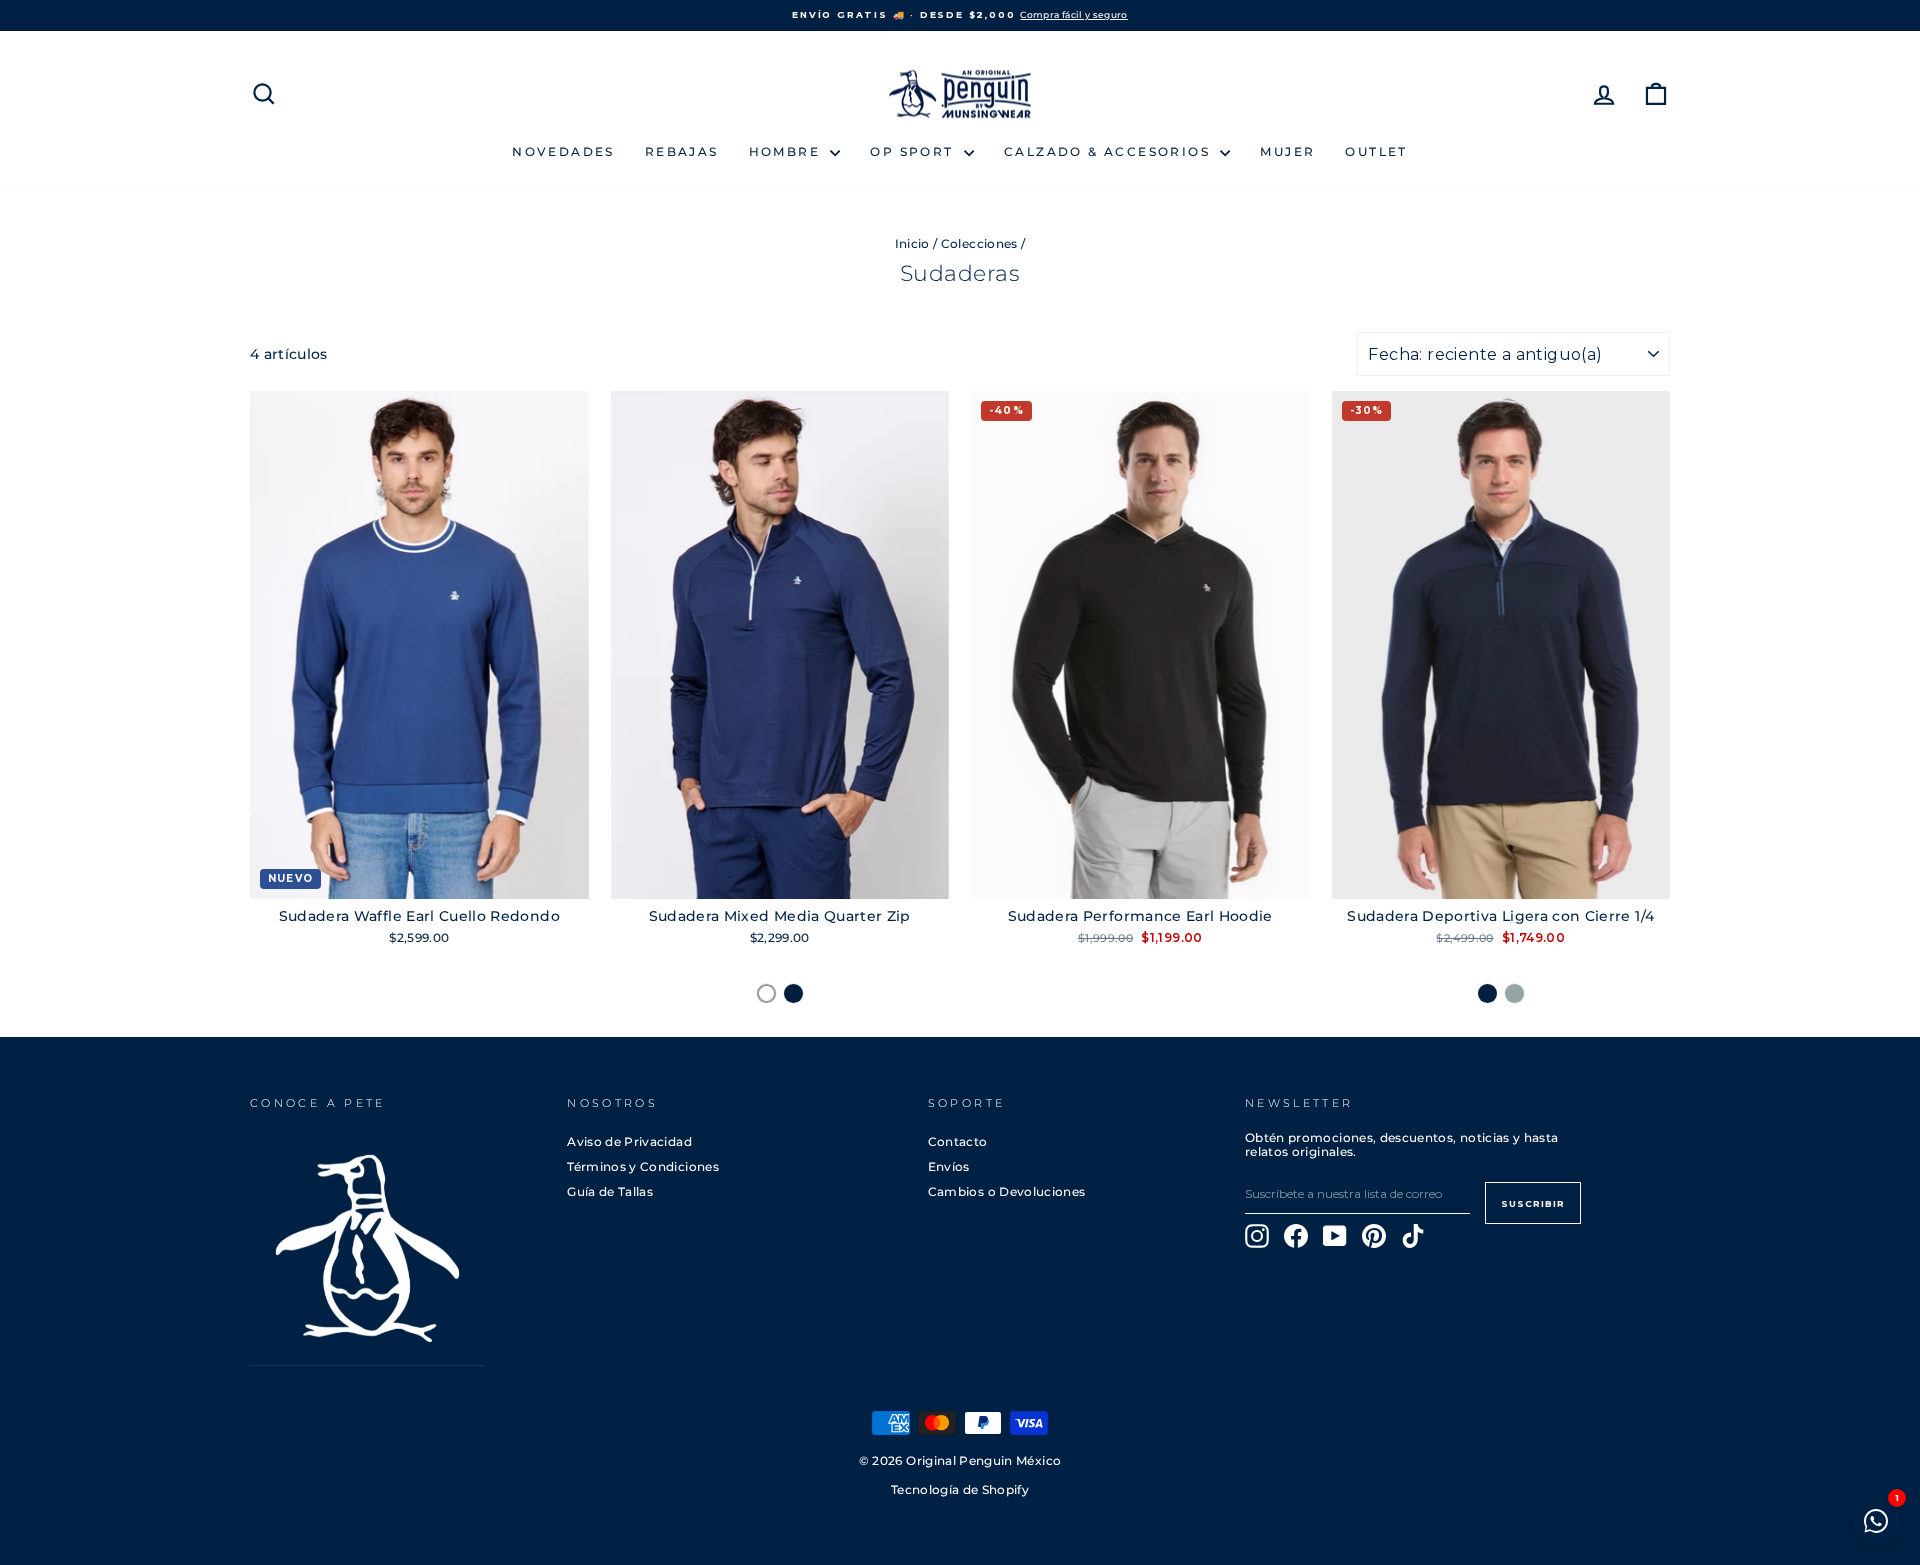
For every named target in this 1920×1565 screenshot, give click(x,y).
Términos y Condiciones (643, 1166)
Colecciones (979, 243)
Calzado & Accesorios (1109, 151)
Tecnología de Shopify (960, 1490)
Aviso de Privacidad (629, 1141)
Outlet (1376, 151)
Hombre (787, 151)
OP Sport (914, 151)
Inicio (912, 243)
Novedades (563, 151)
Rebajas (682, 151)
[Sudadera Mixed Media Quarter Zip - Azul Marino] (793, 993)
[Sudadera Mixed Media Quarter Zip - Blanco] (766, 993)
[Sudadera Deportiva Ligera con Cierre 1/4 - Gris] (1514, 993)
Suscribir (1533, 1203)
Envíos (949, 1166)
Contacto (958, 1141)
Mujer (1287, 151)
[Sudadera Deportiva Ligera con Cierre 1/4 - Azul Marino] (1487, 993)
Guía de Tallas (610, 1191)
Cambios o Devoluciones (1007, 1191)
